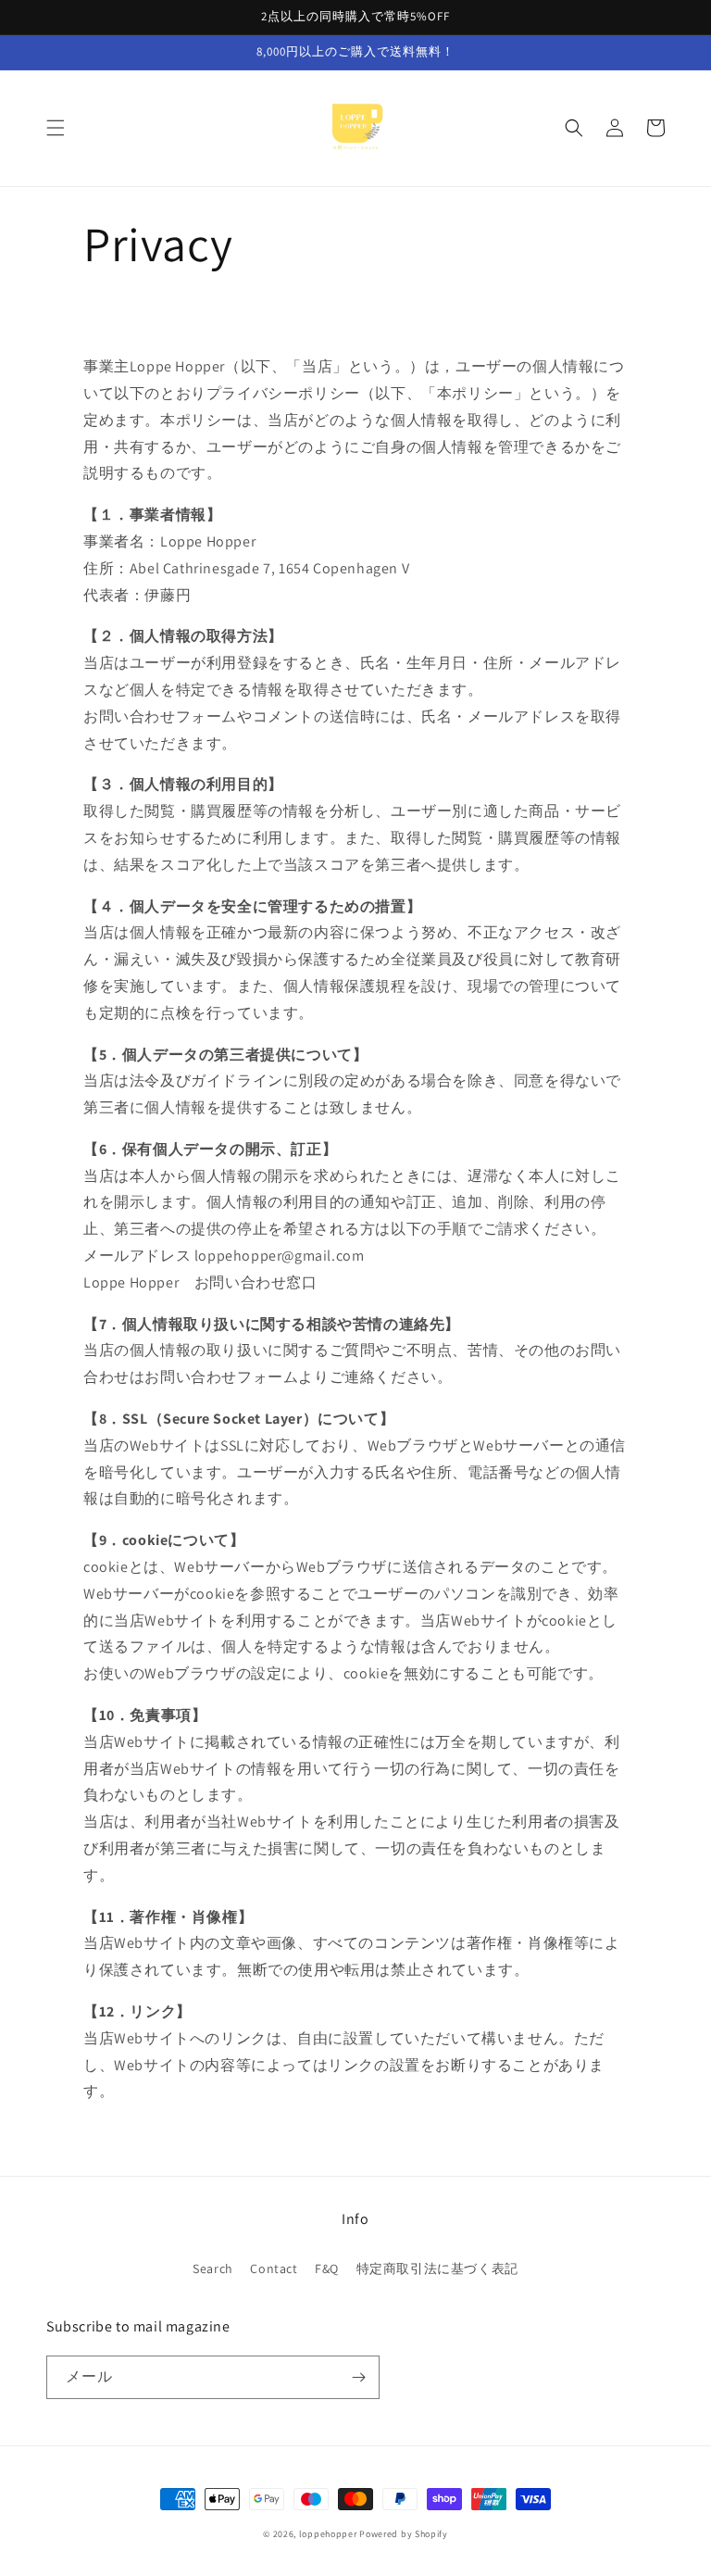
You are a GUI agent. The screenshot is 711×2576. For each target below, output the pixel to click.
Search (213, 2268)
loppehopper (328, 2534)
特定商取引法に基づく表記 (437, 2268)
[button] (56, 128)
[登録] (358, 2377)
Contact (274, 2268)
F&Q (327, 2268)
